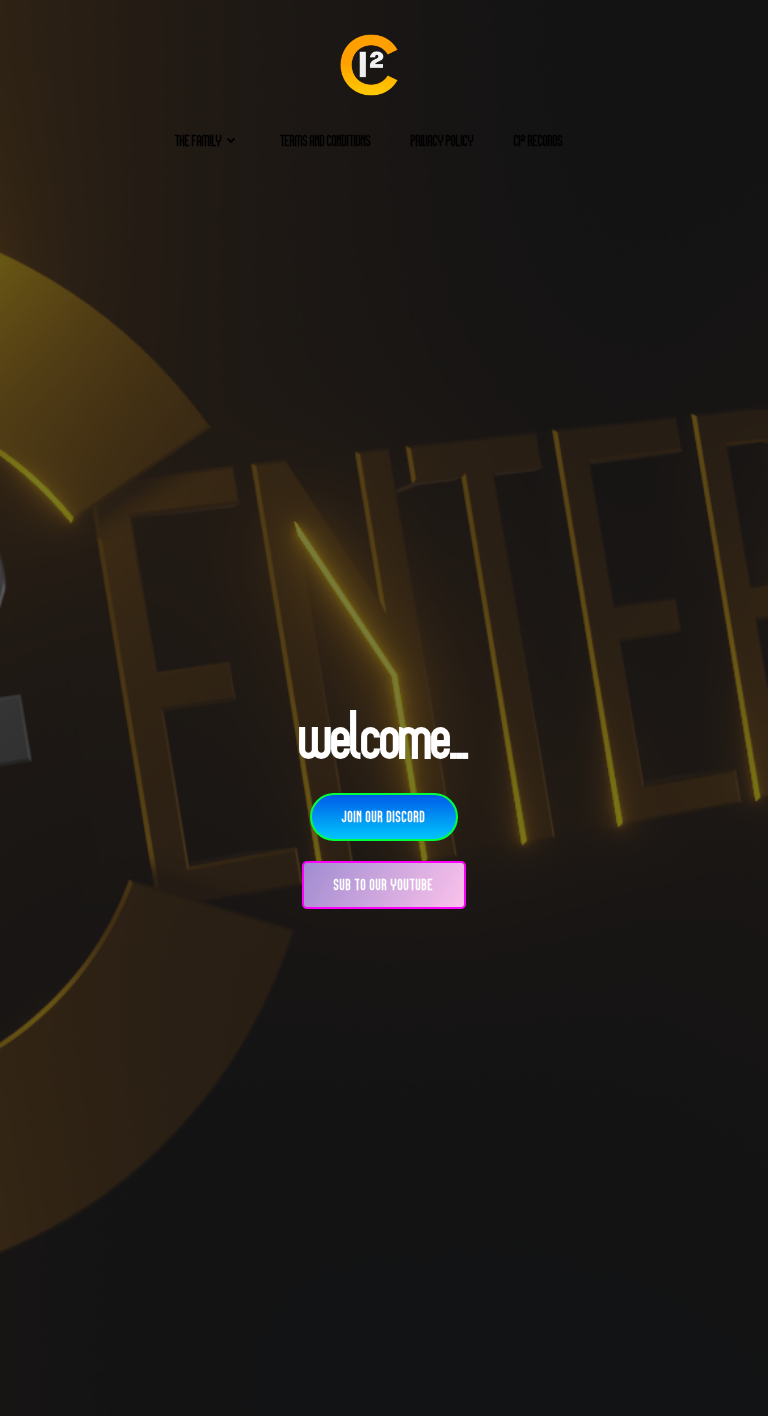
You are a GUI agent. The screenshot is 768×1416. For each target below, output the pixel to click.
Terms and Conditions (325, 140)
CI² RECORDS (538, 140)
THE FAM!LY (198, 140)
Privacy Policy (442, 140)
